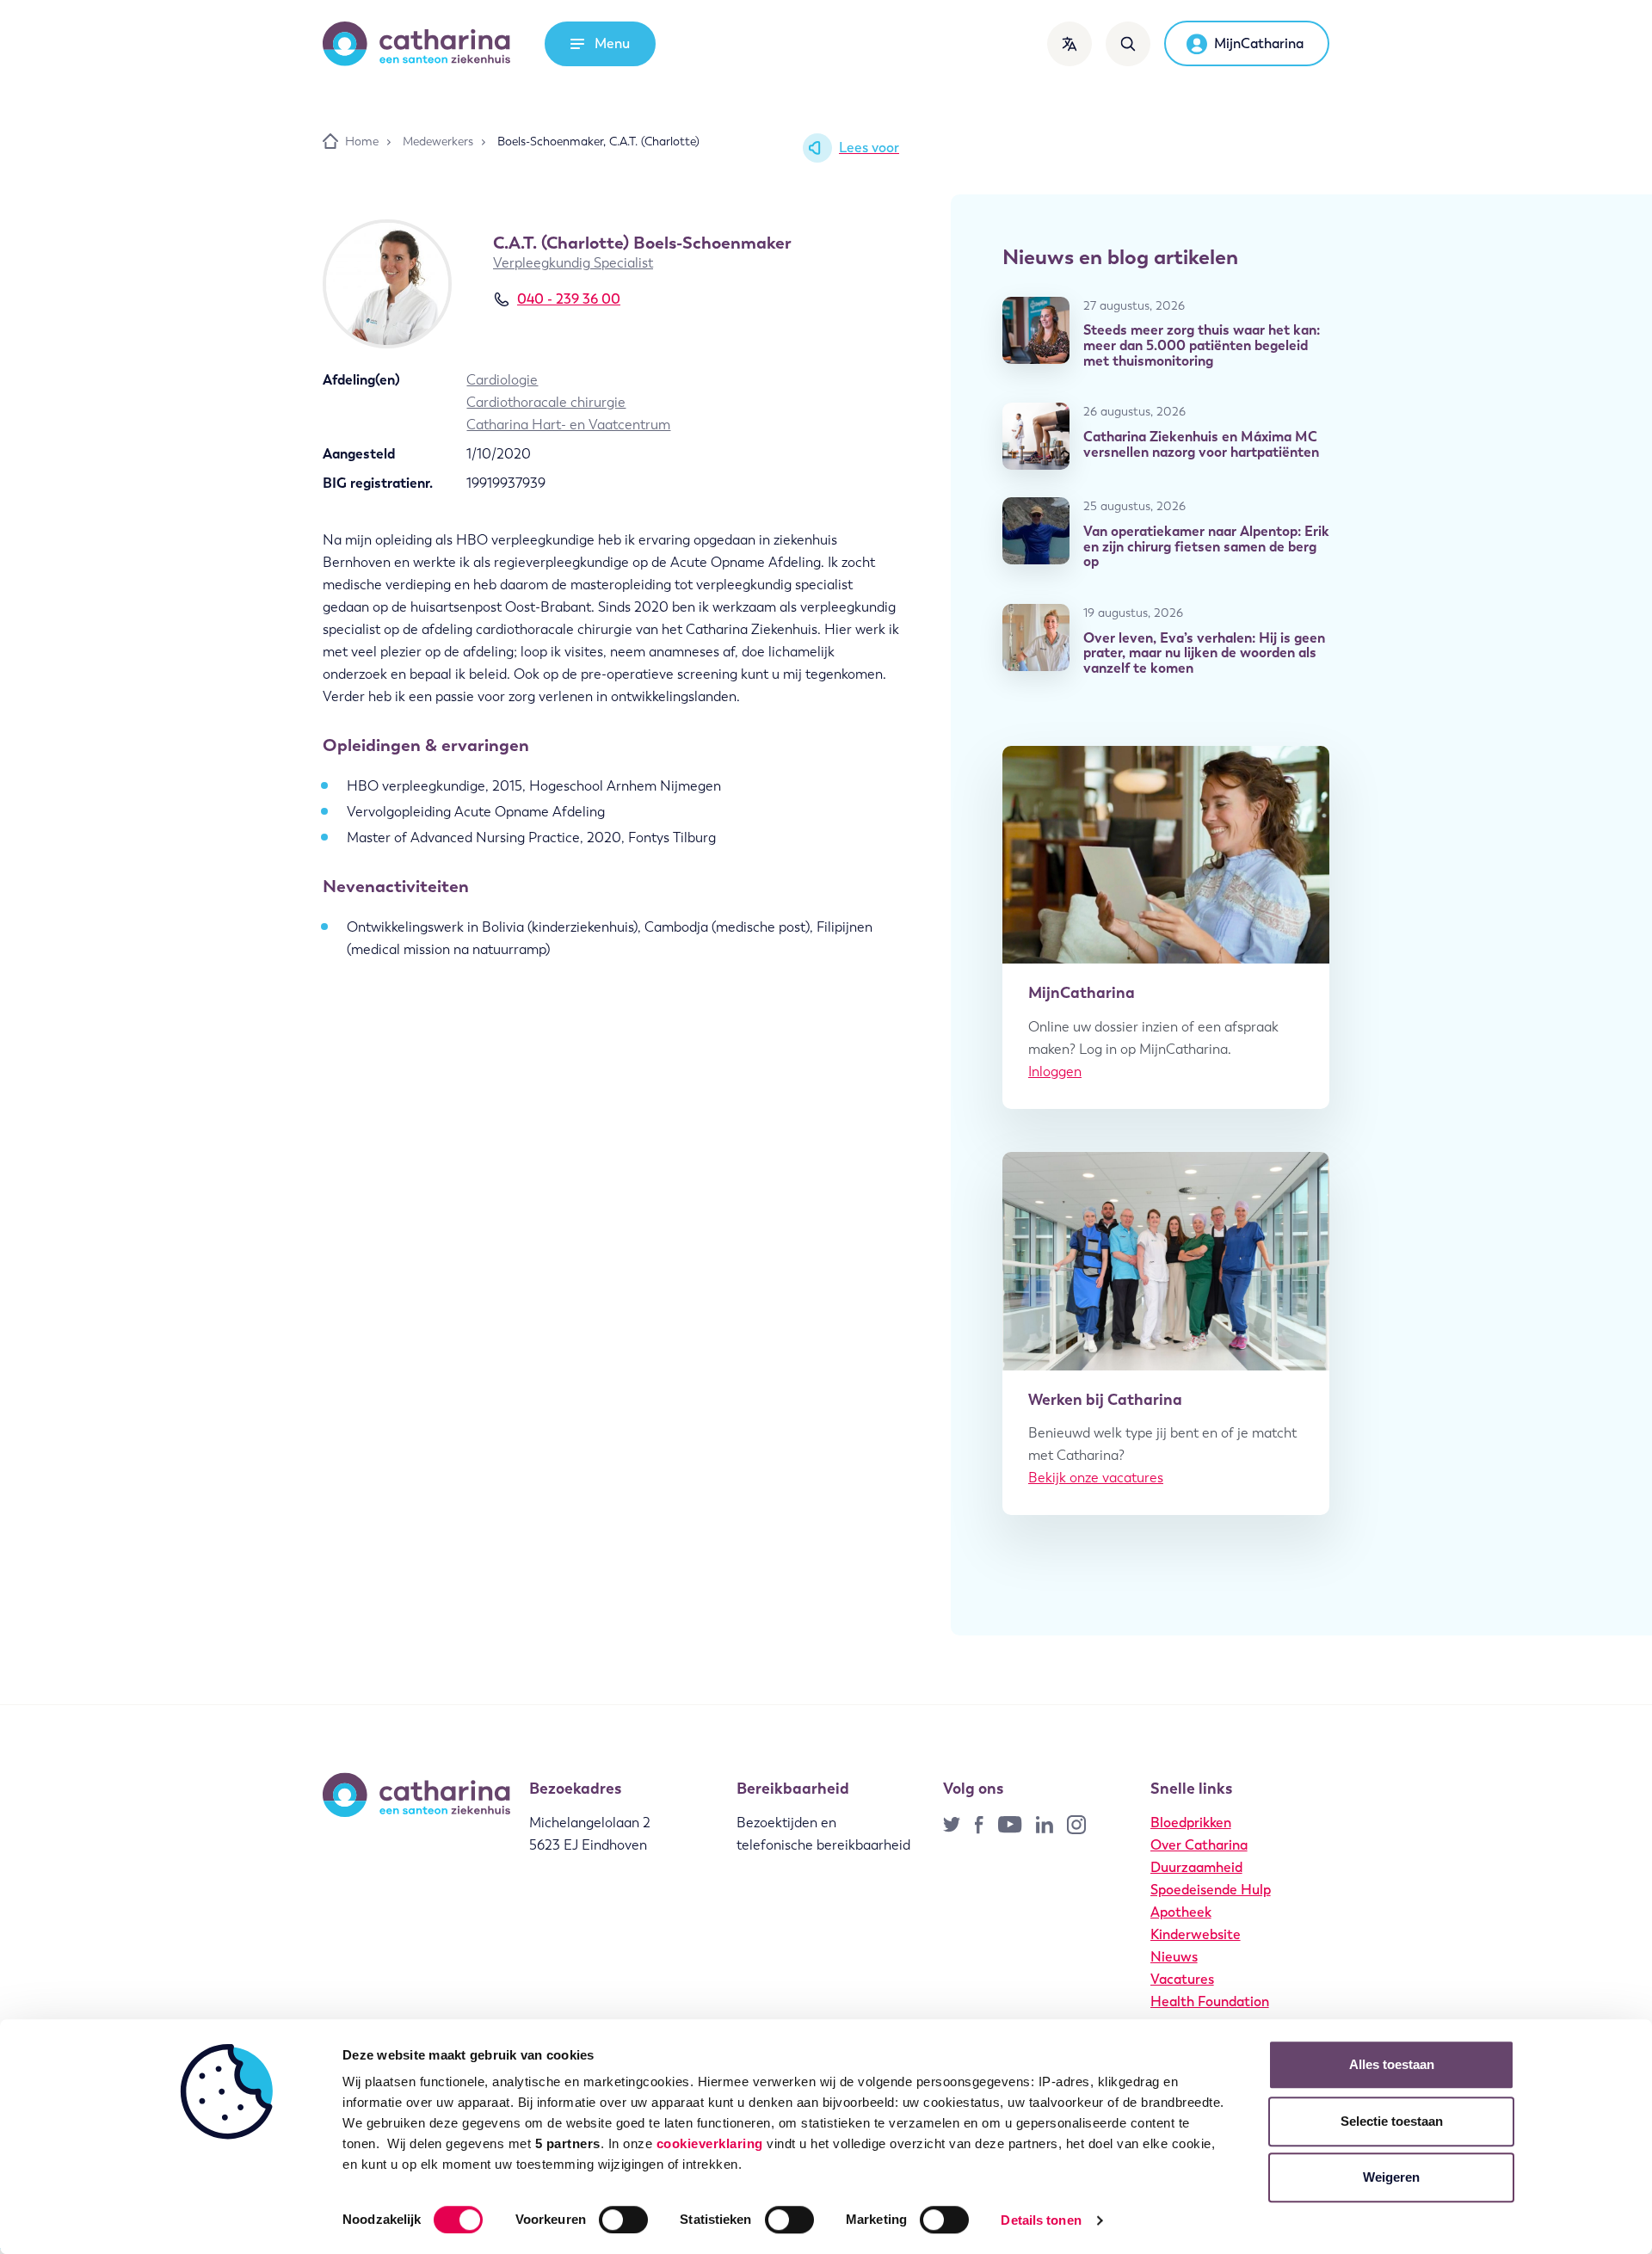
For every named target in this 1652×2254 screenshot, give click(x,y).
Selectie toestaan (1392, 2121)
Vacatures (1182, 1979)
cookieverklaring (710, 2143)
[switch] (623, 2220)
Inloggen (1055, 1072)
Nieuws (1174, 1957)
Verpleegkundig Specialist (573, 263)
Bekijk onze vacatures (1096, 1478)
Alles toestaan (1392, 2064)
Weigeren (1391, 2177)
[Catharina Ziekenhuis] (416, 44)
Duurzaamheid (1196, 1867)
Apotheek (1181, 1912)
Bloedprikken (1191, 1823)
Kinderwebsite (1196, 1934)
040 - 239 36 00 (569, 299)
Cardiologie (502, 380)
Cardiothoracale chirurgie (546, 402)
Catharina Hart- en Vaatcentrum (568, 425)
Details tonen (1041, 2220)
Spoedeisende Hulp (1211, 1890)
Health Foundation (1210, 2002)
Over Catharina (1199, 1845)
